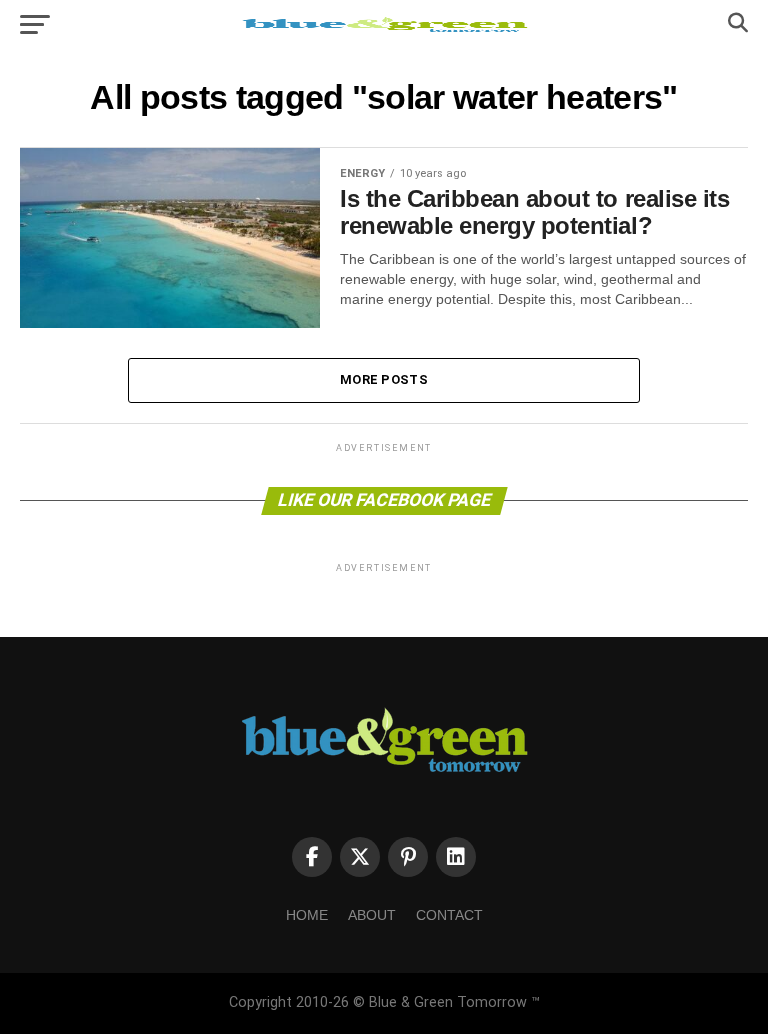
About (372, 915)
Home (307, 915)
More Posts (384, 379)
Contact (449, 915)
